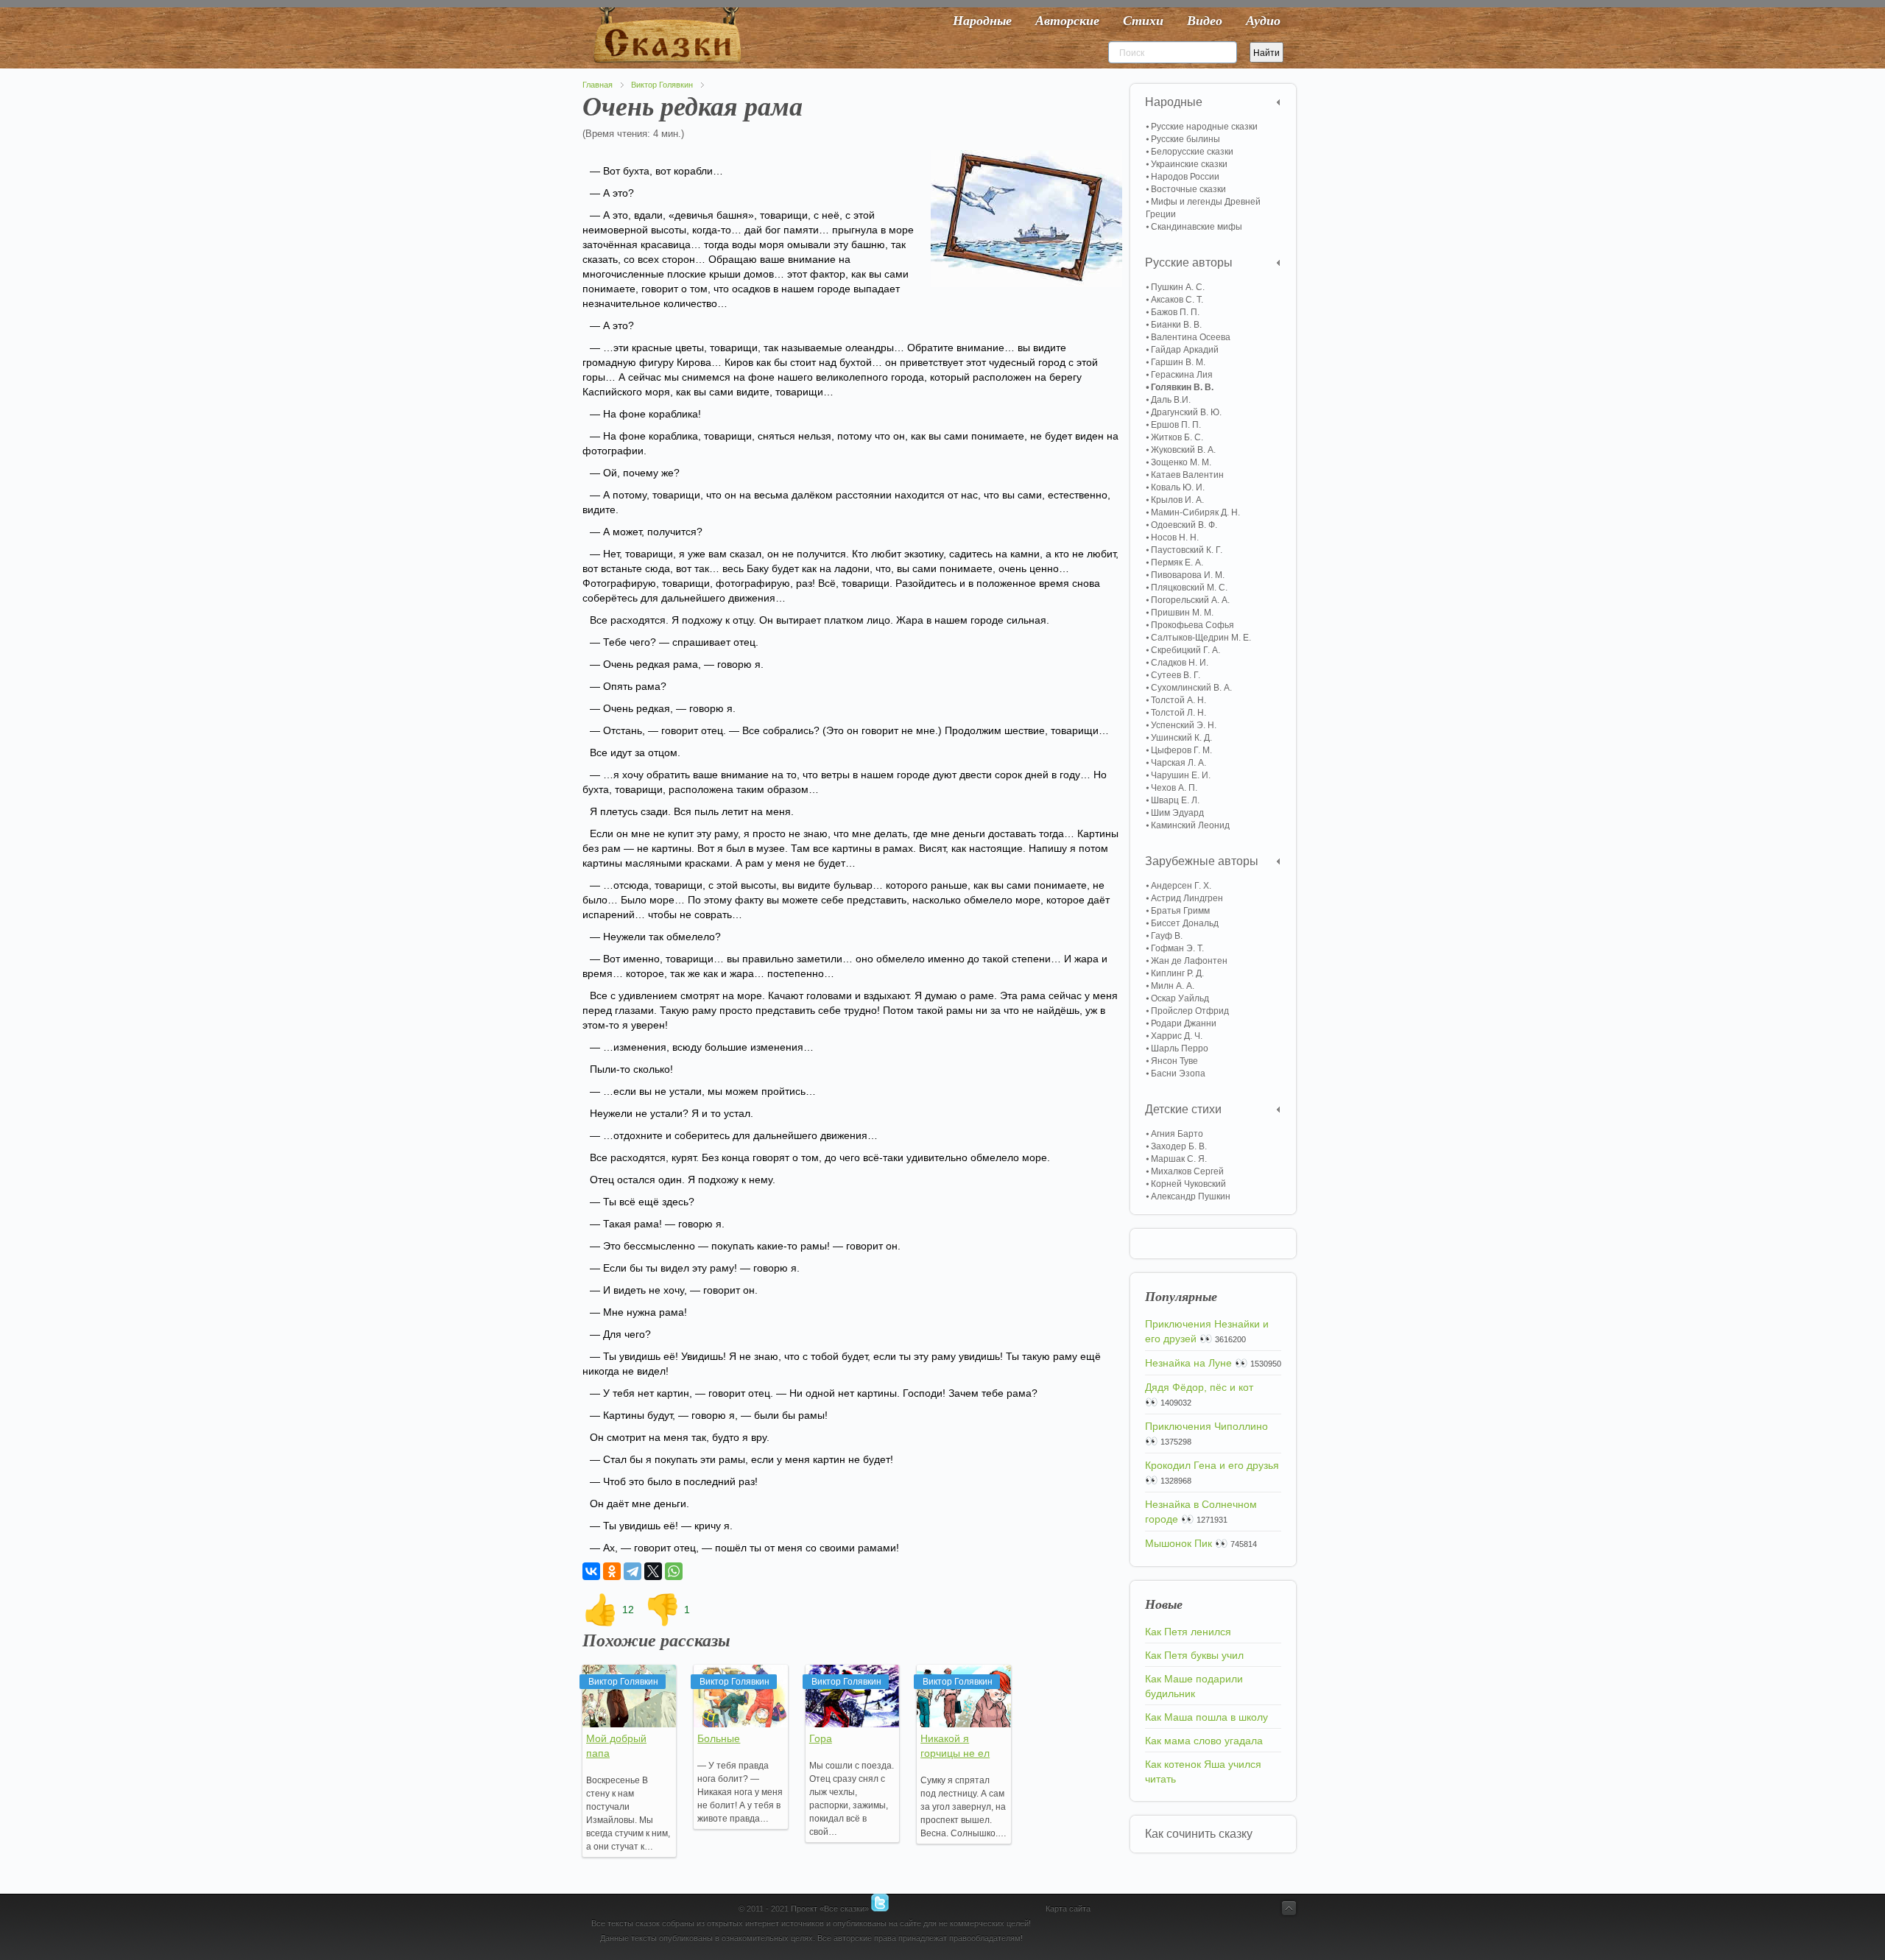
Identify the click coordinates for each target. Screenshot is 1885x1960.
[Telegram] (633, 1571)
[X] (653, 1571)
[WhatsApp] (674, 1571)
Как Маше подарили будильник (1194, 1686)
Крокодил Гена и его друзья (1212, 1465)
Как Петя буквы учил (1194, 1655)
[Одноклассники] (612, 1571)
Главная (598, 85)
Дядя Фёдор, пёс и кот (1199, 1387)
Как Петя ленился (1188, 1632)
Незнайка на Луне (1188, 1363)
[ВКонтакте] (591, 1571)
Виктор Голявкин (662, 85)
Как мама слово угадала (1204, 1741)
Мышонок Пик (1178, 1543)
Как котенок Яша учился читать (1203, 1772)
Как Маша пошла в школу (1206, 1717)
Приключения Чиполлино (1206, 1426)
